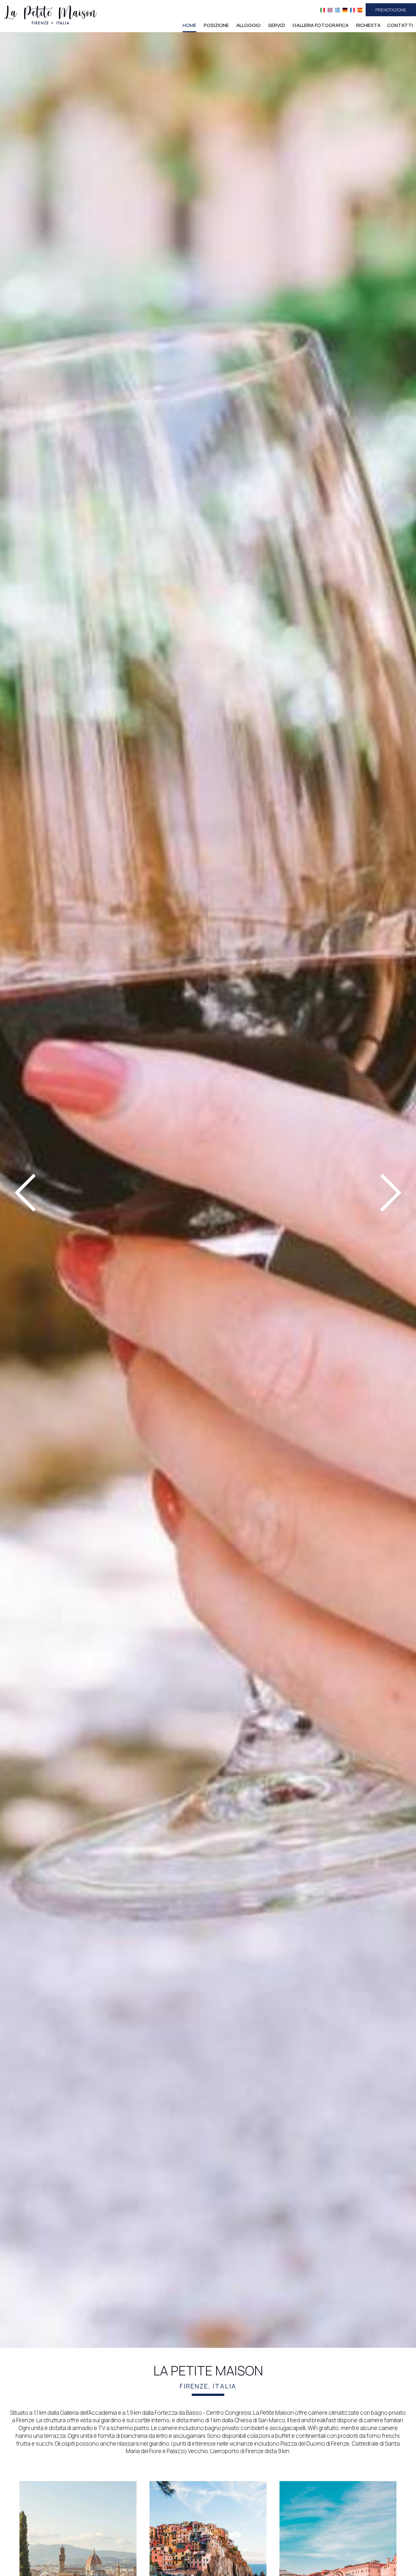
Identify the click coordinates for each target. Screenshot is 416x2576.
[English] (330, 10)
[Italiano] (323, 10)
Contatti (400, 25)
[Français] (352, 10)
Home (189, 25)
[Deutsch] (345, 10)
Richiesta (368, 25)
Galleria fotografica (321, 25)
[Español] (360, 10)
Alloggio (248, 25)
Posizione (216, 25)
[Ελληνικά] (338, 10)
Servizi (277, 25)
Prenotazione (391, 10)
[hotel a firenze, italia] (50, 14)
